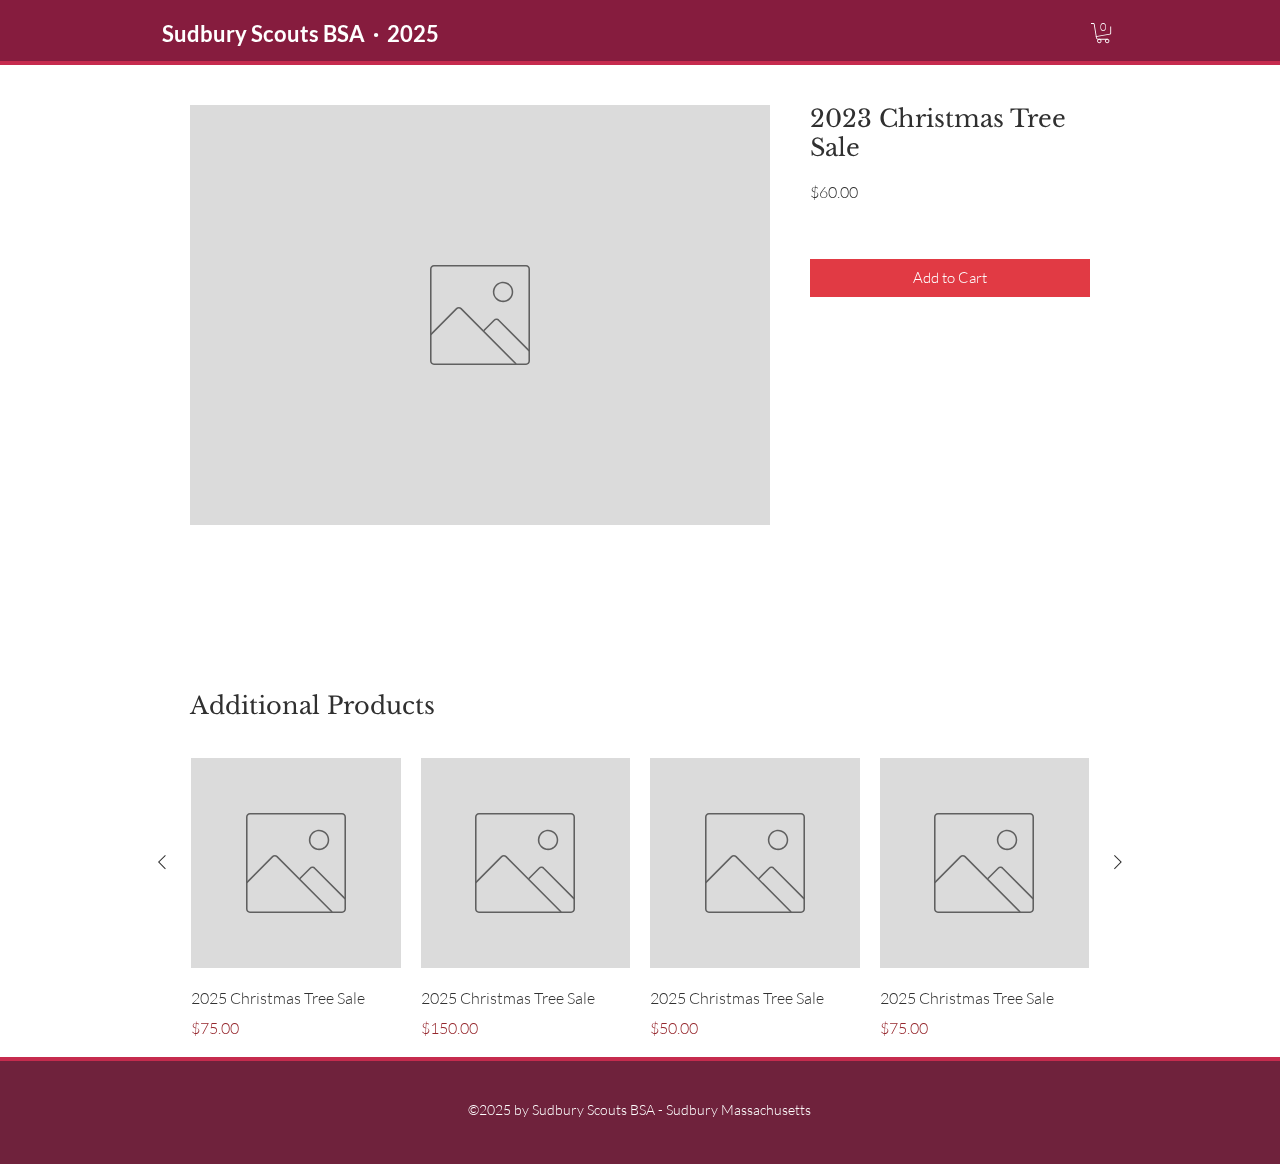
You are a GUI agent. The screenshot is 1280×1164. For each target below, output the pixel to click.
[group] (640, 899)
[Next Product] (1118, 862)
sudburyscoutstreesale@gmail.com (803, 570)
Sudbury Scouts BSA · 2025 (300, 33)
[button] (1103, 33)
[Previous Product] (162, 862)
